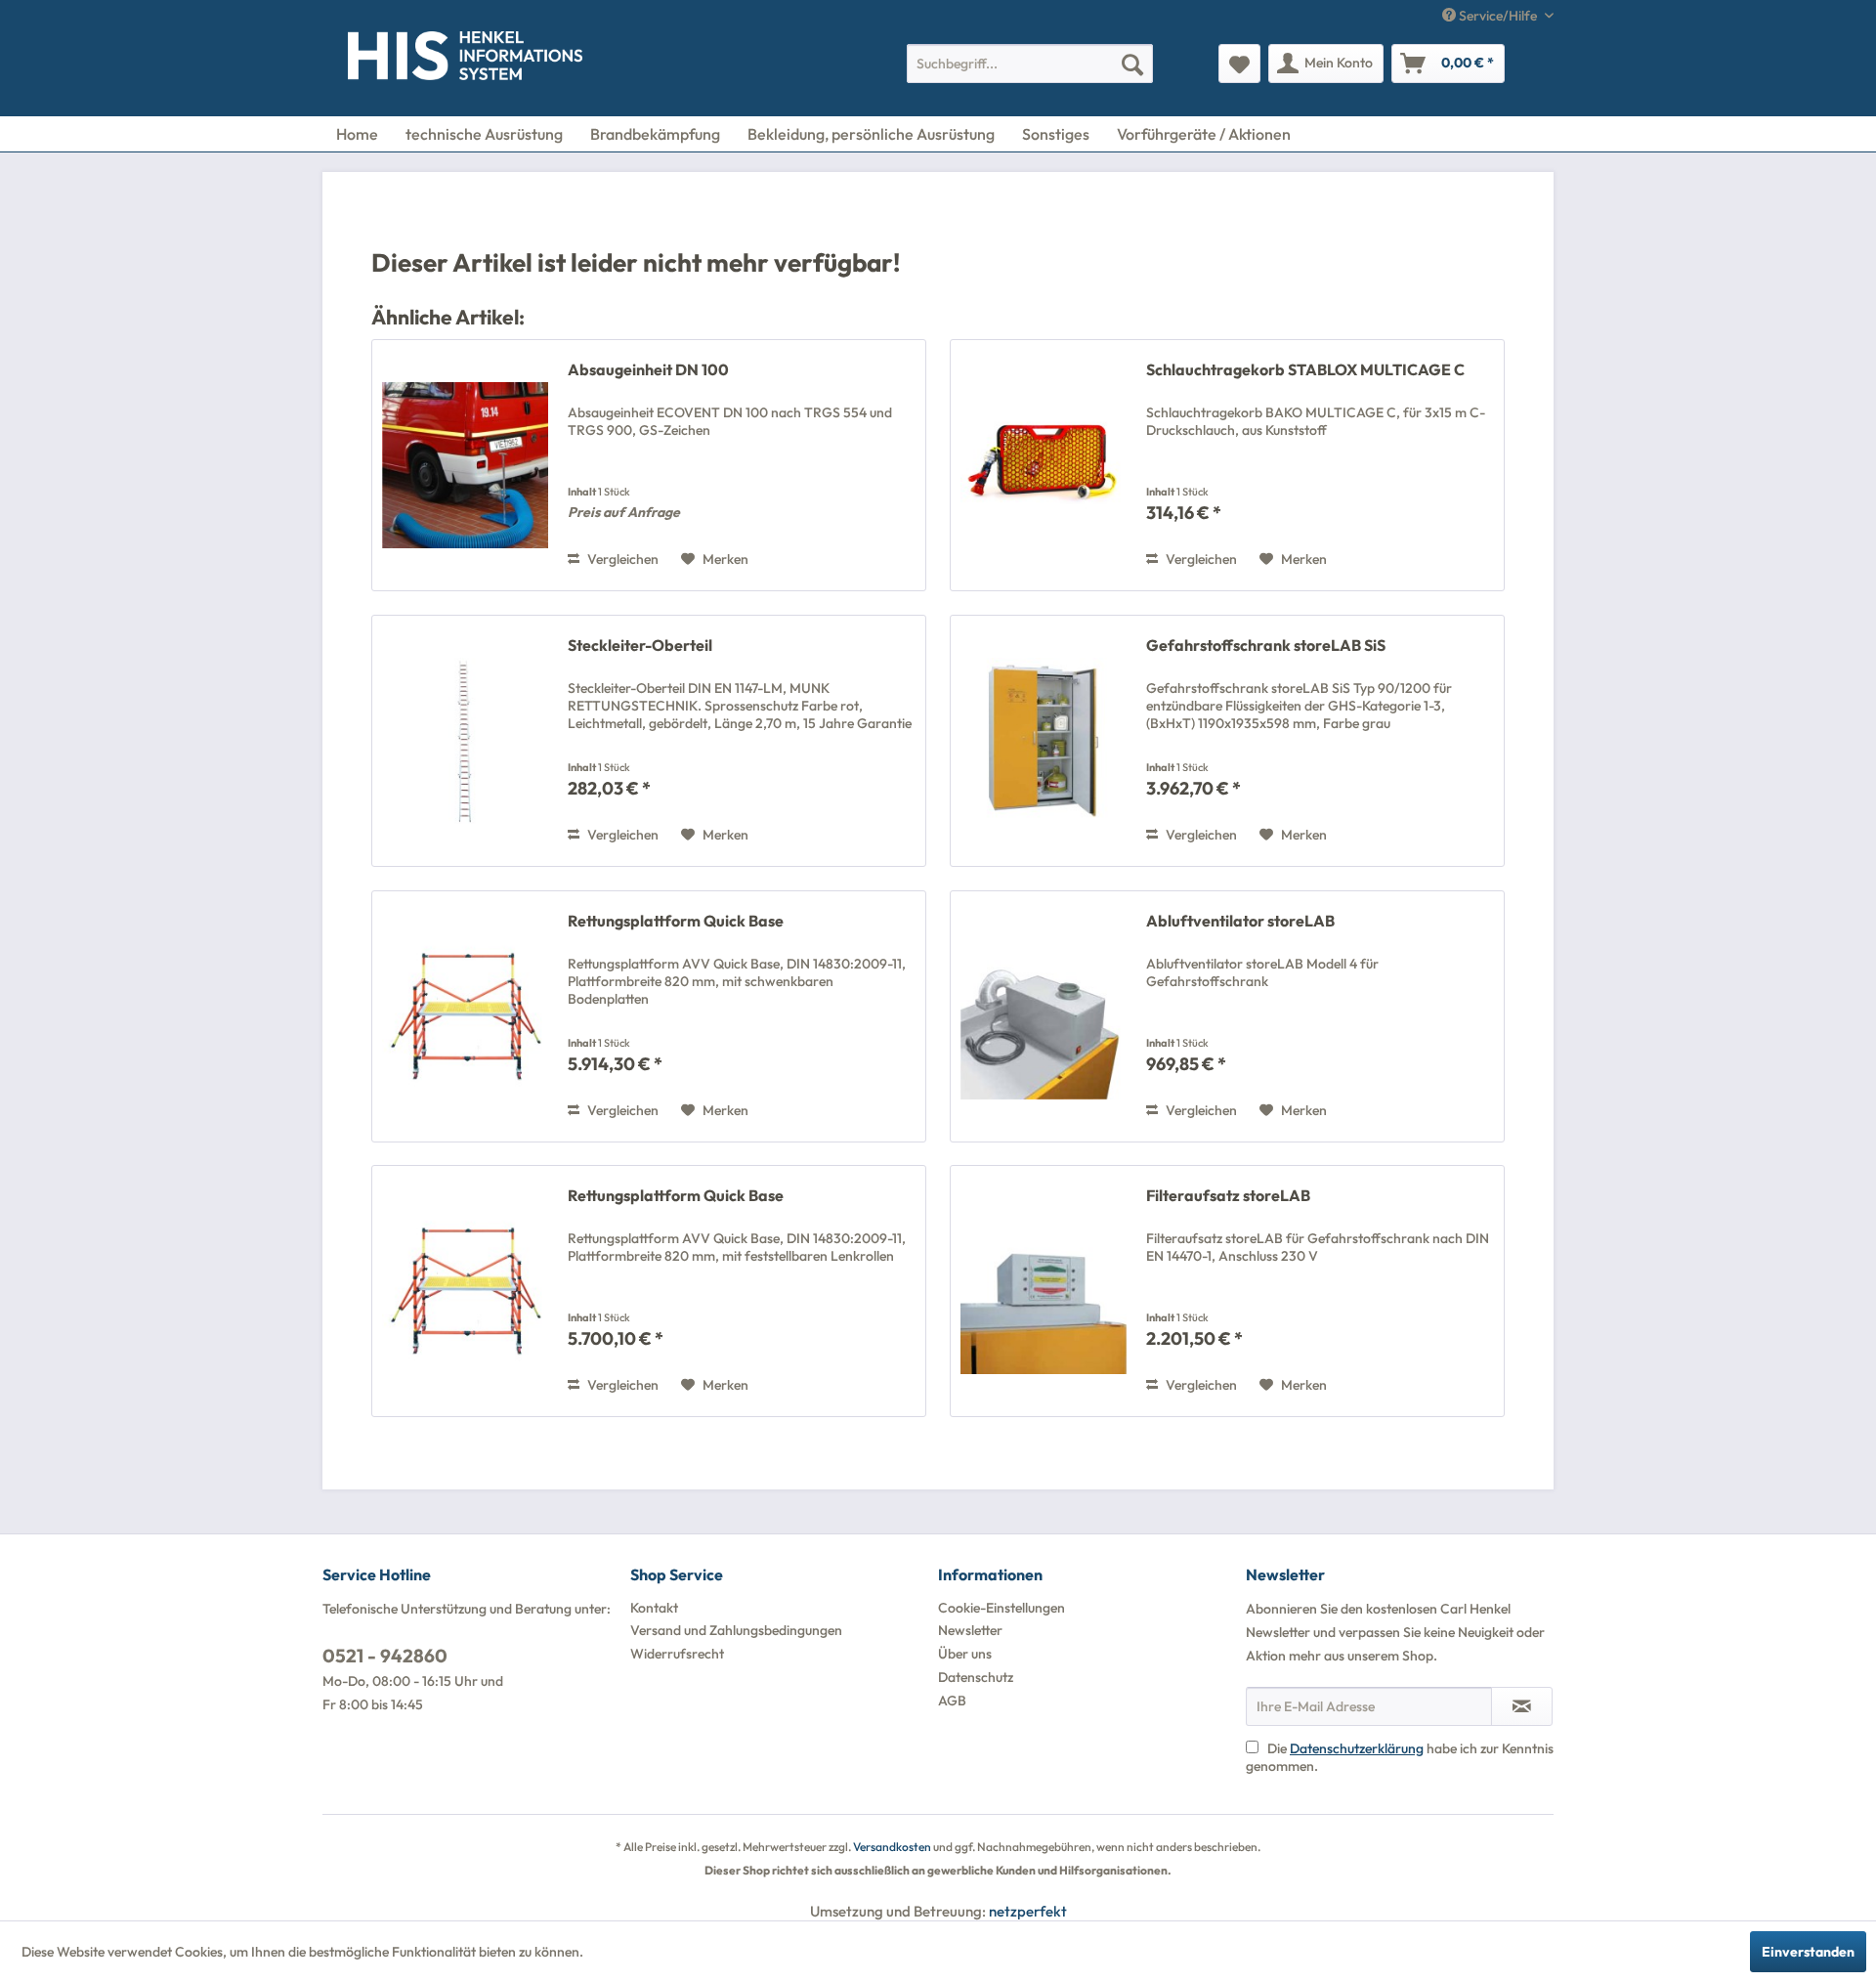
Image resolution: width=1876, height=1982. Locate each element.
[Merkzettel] (1239, 64)
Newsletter (970, 1630)
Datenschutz (976, 1677)
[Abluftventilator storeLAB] (1044, 1016)
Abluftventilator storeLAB (1240, 921)
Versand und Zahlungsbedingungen (736, 1630)
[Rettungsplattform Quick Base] (465, 1016)
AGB (952, 1701)
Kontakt (654, 1608)
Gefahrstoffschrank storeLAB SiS (1266, 645)
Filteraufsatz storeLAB (1228, 1195)
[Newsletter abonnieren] (1522, 1706)
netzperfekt (1028, 1911)
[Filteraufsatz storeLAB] (1044, 1291)
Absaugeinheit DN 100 (648, 369)
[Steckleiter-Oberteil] (465, 741)
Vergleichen (621, 559)
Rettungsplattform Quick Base (676, 921)
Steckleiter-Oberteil (640, 645)
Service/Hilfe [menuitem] (1498, 16)
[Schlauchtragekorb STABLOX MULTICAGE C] (1044, 465)
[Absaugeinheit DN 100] (465, 465)
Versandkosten (892, 1847)
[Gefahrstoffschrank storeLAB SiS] (1044, 741)
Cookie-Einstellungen (1002, 1608)
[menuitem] (1030, 64)
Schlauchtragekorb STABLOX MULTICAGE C (1305, 369)
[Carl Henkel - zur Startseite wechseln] (388, 60)
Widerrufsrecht (677, 1654)
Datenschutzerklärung (1357, 1748)
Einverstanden (1808, 1952)
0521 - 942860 (385, 1656)
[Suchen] (1132, 64)
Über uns (965, 1654)
